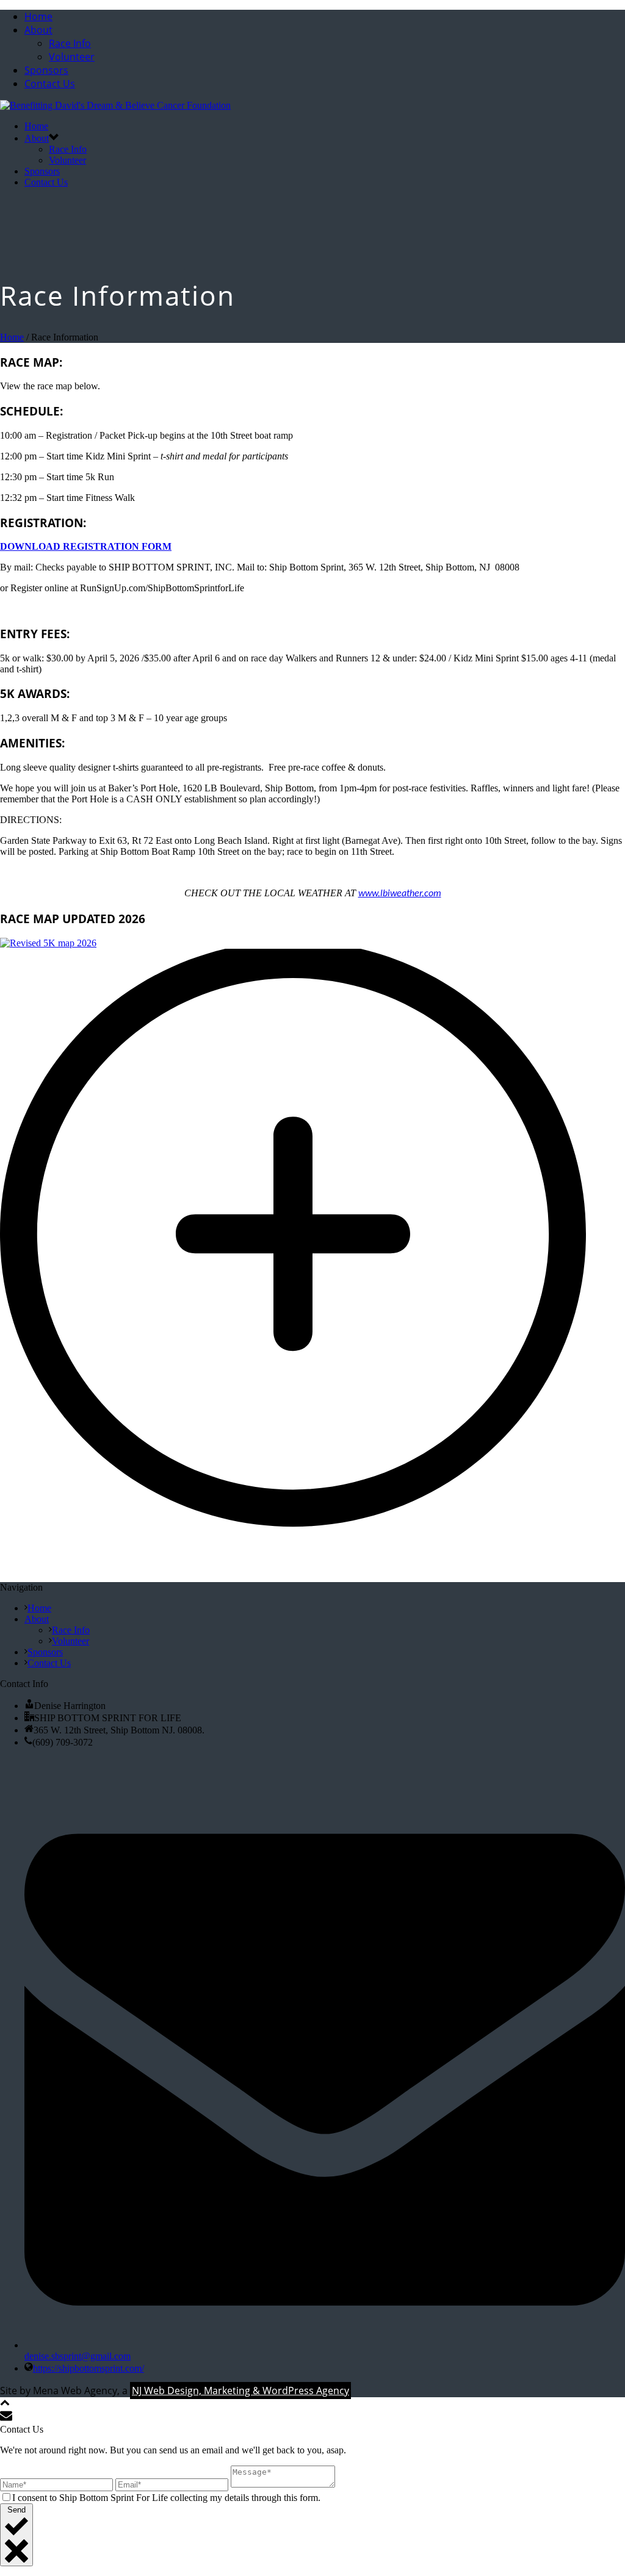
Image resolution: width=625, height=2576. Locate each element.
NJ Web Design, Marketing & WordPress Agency (240, 2391)
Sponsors (46, 70)
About (38, 30)
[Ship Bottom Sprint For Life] (115, 105)
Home (38, 16)
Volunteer (72, 57)
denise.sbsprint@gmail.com (78, 2356)
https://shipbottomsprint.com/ (89, 2368)
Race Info (70, 43)
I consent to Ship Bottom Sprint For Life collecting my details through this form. (166, 2498)
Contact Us (50, 84)
